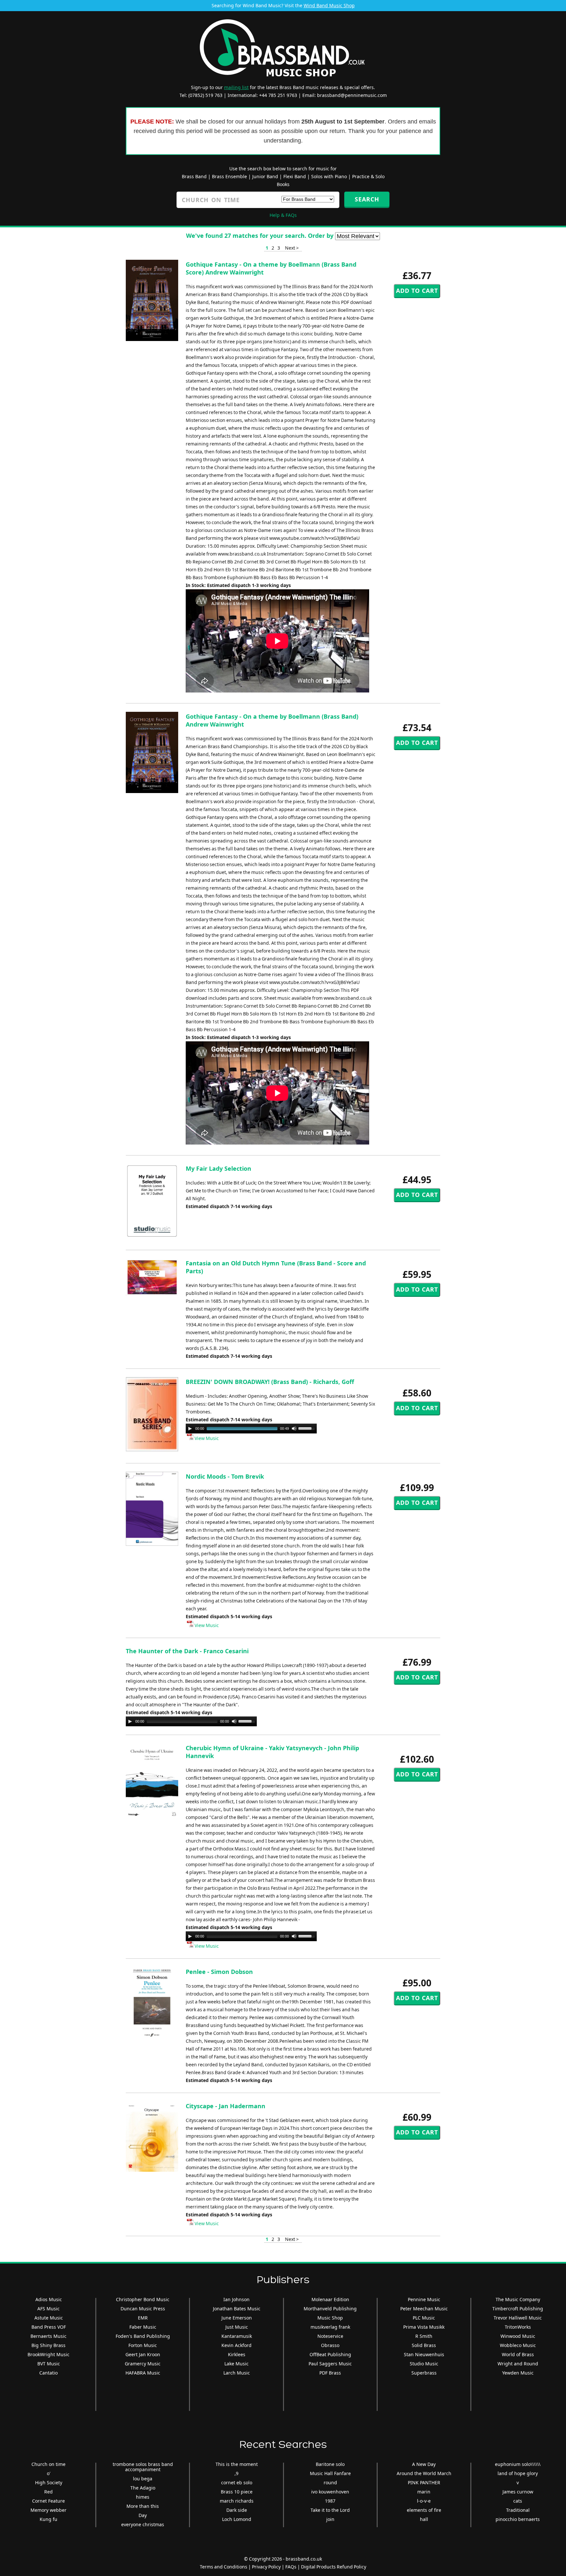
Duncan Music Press (143, 2309)
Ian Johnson (236, 2299)
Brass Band (194, 176)
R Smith (424, 2336)
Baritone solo (330, 2464)
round (330, 2482)
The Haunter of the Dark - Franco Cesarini (187, 1651)
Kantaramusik (237, 2336)
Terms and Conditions (224, 2567)
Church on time (48, 2464)
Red (48, 2492)
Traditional (518, 2510)
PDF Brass (330, 2373)
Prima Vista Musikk (424, 2327)
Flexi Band (295, 176)
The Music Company (518, 2299)
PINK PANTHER (424, 2482)
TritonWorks (518, 2327)
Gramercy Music (143, 2364)
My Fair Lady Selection (218, 1168)
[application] (251, 1429)
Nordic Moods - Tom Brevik (225, 1476)
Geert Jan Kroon (143, 2354)
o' (49, 2473)
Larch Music (237, 2373)
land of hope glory (518, 2473)
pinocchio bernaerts (518, 2519)
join (330, 2519)
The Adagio (143, 2488)
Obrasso (330, 2345)
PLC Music (424, 2318)
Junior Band (265, 176)
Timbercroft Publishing (518, 2309)
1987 (330, 2501)
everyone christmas (143, 2524)
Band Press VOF (49, 2327)
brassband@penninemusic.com (352, 95)
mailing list (236, 87)
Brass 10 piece (237, 2492)
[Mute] (294, 1429)
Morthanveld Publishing (330, 2309)
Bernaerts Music (48, 2336)
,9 (236, 2473)
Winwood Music (518, 2336)
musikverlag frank (330, 2327)
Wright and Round (518, 2364)
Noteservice (330, 2336)
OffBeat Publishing (330, 2354)
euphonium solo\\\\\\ (518, 2464)
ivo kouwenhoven (330, 2492)
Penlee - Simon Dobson (219, 1972)
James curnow (518, 2492)
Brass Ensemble (229, 176)
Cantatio (48, 2373)
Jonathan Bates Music (237, 2309)
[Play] (190, 1429)
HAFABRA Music (143, 2373)
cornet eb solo (237, 2482)
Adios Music (49, 2299)
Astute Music (49, 2318)
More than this (143, 2506)
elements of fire (424, 2510)
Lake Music (236, 2364)
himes (143, 2497)
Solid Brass (424, 2345)
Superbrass (424, 2373)
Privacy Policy (266, 2567)
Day (143, 2515)
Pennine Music (424, 2299)
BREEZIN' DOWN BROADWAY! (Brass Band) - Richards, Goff (270, 1382)
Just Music (237, 2327)
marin (424, 2492)
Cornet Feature (48, 2501)
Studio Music (424, 2364)
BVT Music (49, 2364)
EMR (143, 2318)
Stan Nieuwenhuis (424, 2354)
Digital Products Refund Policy (334, 2567)
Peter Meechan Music (424, 2309)
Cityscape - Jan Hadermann (226, 2106)
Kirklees (237, 2354)
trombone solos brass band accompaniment (143, 2467)
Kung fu (48, 2519)
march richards (237, 2501)
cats (518, 2501)
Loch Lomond (237, 2519)
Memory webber (48, 2510)
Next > (292, 248)
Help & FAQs (283, 215)
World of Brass (518, 2354)
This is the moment (237, 2464)
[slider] (308, 1428)
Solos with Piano (329, 176)
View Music (206, 1438)
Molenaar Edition (330, 2299)
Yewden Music (518, 2373)
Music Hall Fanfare (330, 2473)
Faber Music (143, 2327)
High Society (49, 2482)
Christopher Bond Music (143, 2299)
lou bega (143, 2479)
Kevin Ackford (236, 2345)
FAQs (291, 2567)
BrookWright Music (48, 2354)
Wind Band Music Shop (329, 5)
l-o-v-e (424, 2501)
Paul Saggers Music (330, 2364)
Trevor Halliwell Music (518, 2318)
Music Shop (330, 2318)
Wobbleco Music (518, 2345)
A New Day (424, 2464)
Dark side (237, 2510)
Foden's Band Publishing (143, 2336)
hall (424, 2519)
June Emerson (237, 2318)
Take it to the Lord (330, 2510)
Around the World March (424, 2473)
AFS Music (48, 2309)
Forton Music (143, 2345)
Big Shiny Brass (48, 2345)
